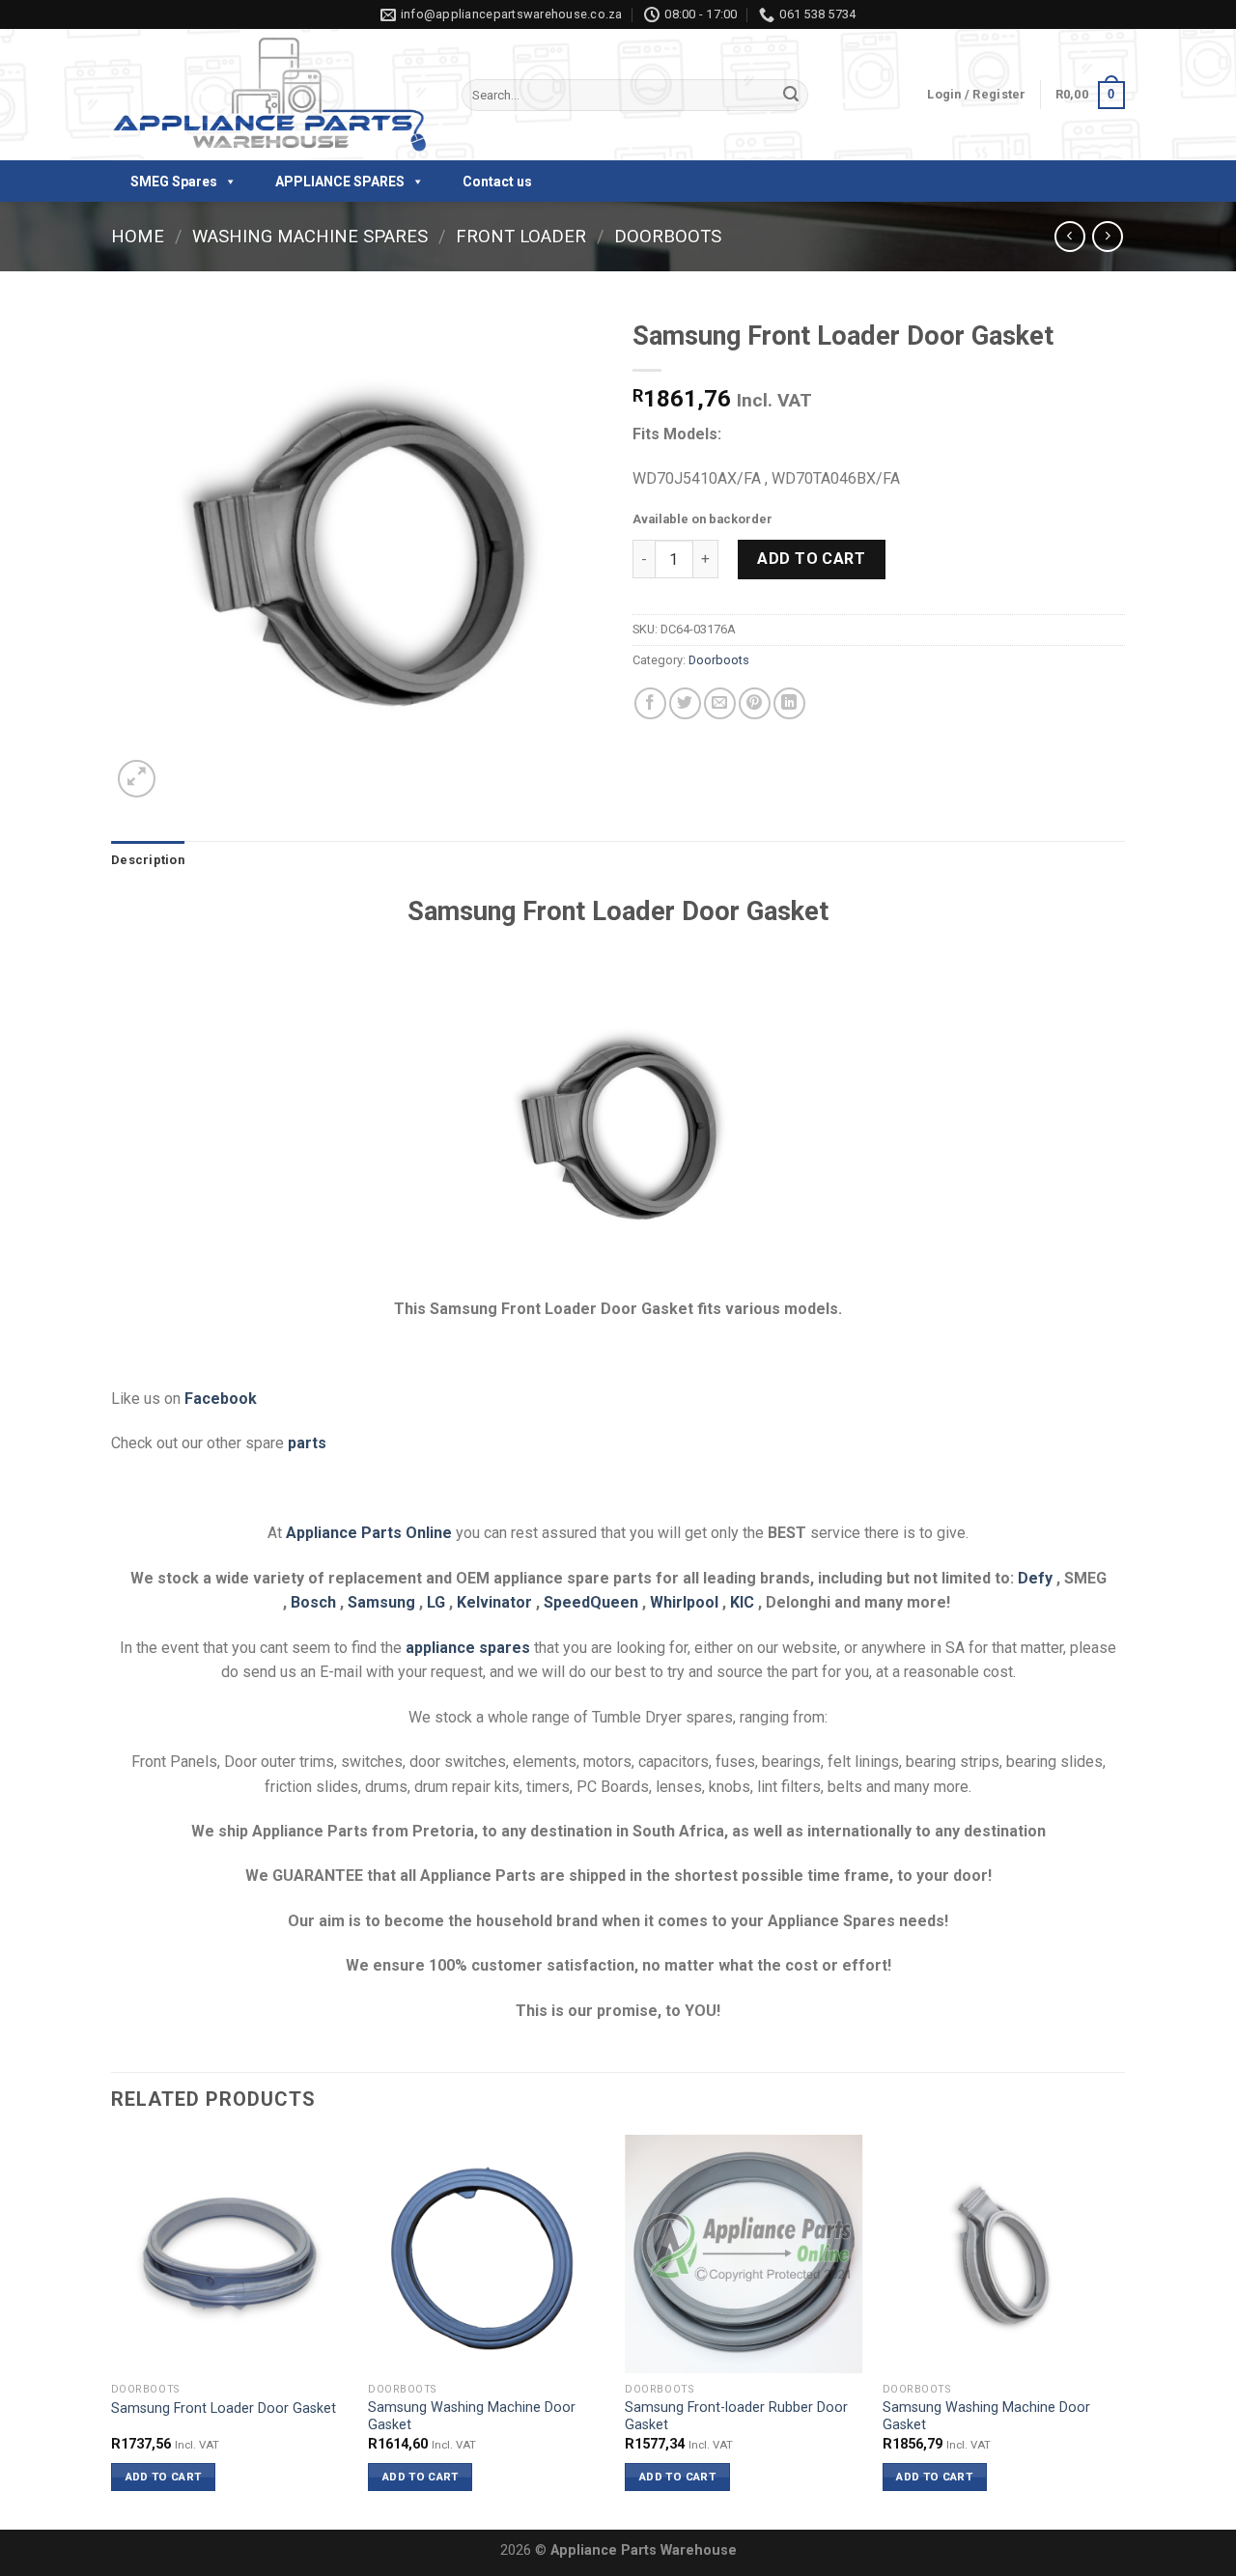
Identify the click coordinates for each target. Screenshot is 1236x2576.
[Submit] (791, 96)
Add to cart (811, 559)
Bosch (313, 1602)
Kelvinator (494, 1602)
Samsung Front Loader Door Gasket (224, 2408)
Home (138, 236)
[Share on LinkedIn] (789, 703)
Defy (1035, 1578)
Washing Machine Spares (310, 236)
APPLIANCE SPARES (340, 182)
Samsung (381, 1602)
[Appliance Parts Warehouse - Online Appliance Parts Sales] (272, 96)
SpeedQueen (591, 1602)
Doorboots (668, 236)
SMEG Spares (174, 182)
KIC (742, 1602)
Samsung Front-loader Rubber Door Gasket (736, 2417)
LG (436, 1602)
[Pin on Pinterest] (755, 703)
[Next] (1119, 2330)
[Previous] (112, 2330)
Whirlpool (684, 1602)
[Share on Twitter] (685, 703)
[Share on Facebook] (650, 703)
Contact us (497, 182)
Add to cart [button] (164, 2477)
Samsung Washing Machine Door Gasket (472, 2417)
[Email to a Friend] (720, 703)
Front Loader (521, 236)
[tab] (148, 860)
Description (148, 860)
